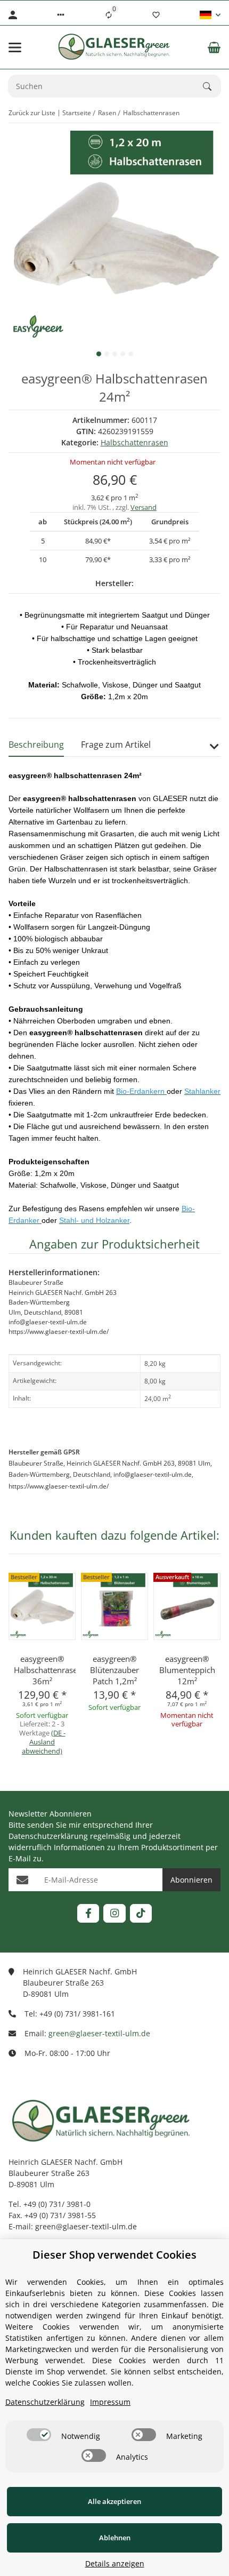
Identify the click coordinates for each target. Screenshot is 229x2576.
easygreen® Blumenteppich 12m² (187, 1670)
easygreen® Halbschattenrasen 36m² (42, 1670)
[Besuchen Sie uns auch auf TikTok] (141, 1913)
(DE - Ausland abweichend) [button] (44, 1742)
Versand (144, 507)
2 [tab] (107, 354)
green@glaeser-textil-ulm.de (99, 2033)
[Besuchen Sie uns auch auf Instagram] (114, 1913)
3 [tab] (115, 354)
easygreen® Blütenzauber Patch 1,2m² (114, 1670)
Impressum (110, 2402)
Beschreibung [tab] (36, 745)
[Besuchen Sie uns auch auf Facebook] (88, 1913)
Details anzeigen (115, 2563)
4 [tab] (123, 354)
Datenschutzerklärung (48, 1836)
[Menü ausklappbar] (15, 47)
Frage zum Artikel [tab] (116, 745)
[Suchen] (212, 86)
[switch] (39, 2435)
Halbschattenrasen (134, 442)
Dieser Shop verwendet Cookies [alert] (114, 2255)
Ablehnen (115, 2538)
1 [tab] (99, 354)
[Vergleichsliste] (109, 15)
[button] (61, 15)
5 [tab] (131, 354)
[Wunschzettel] (156, 15)
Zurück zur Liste (32, 113)
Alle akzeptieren (114, 2501)
